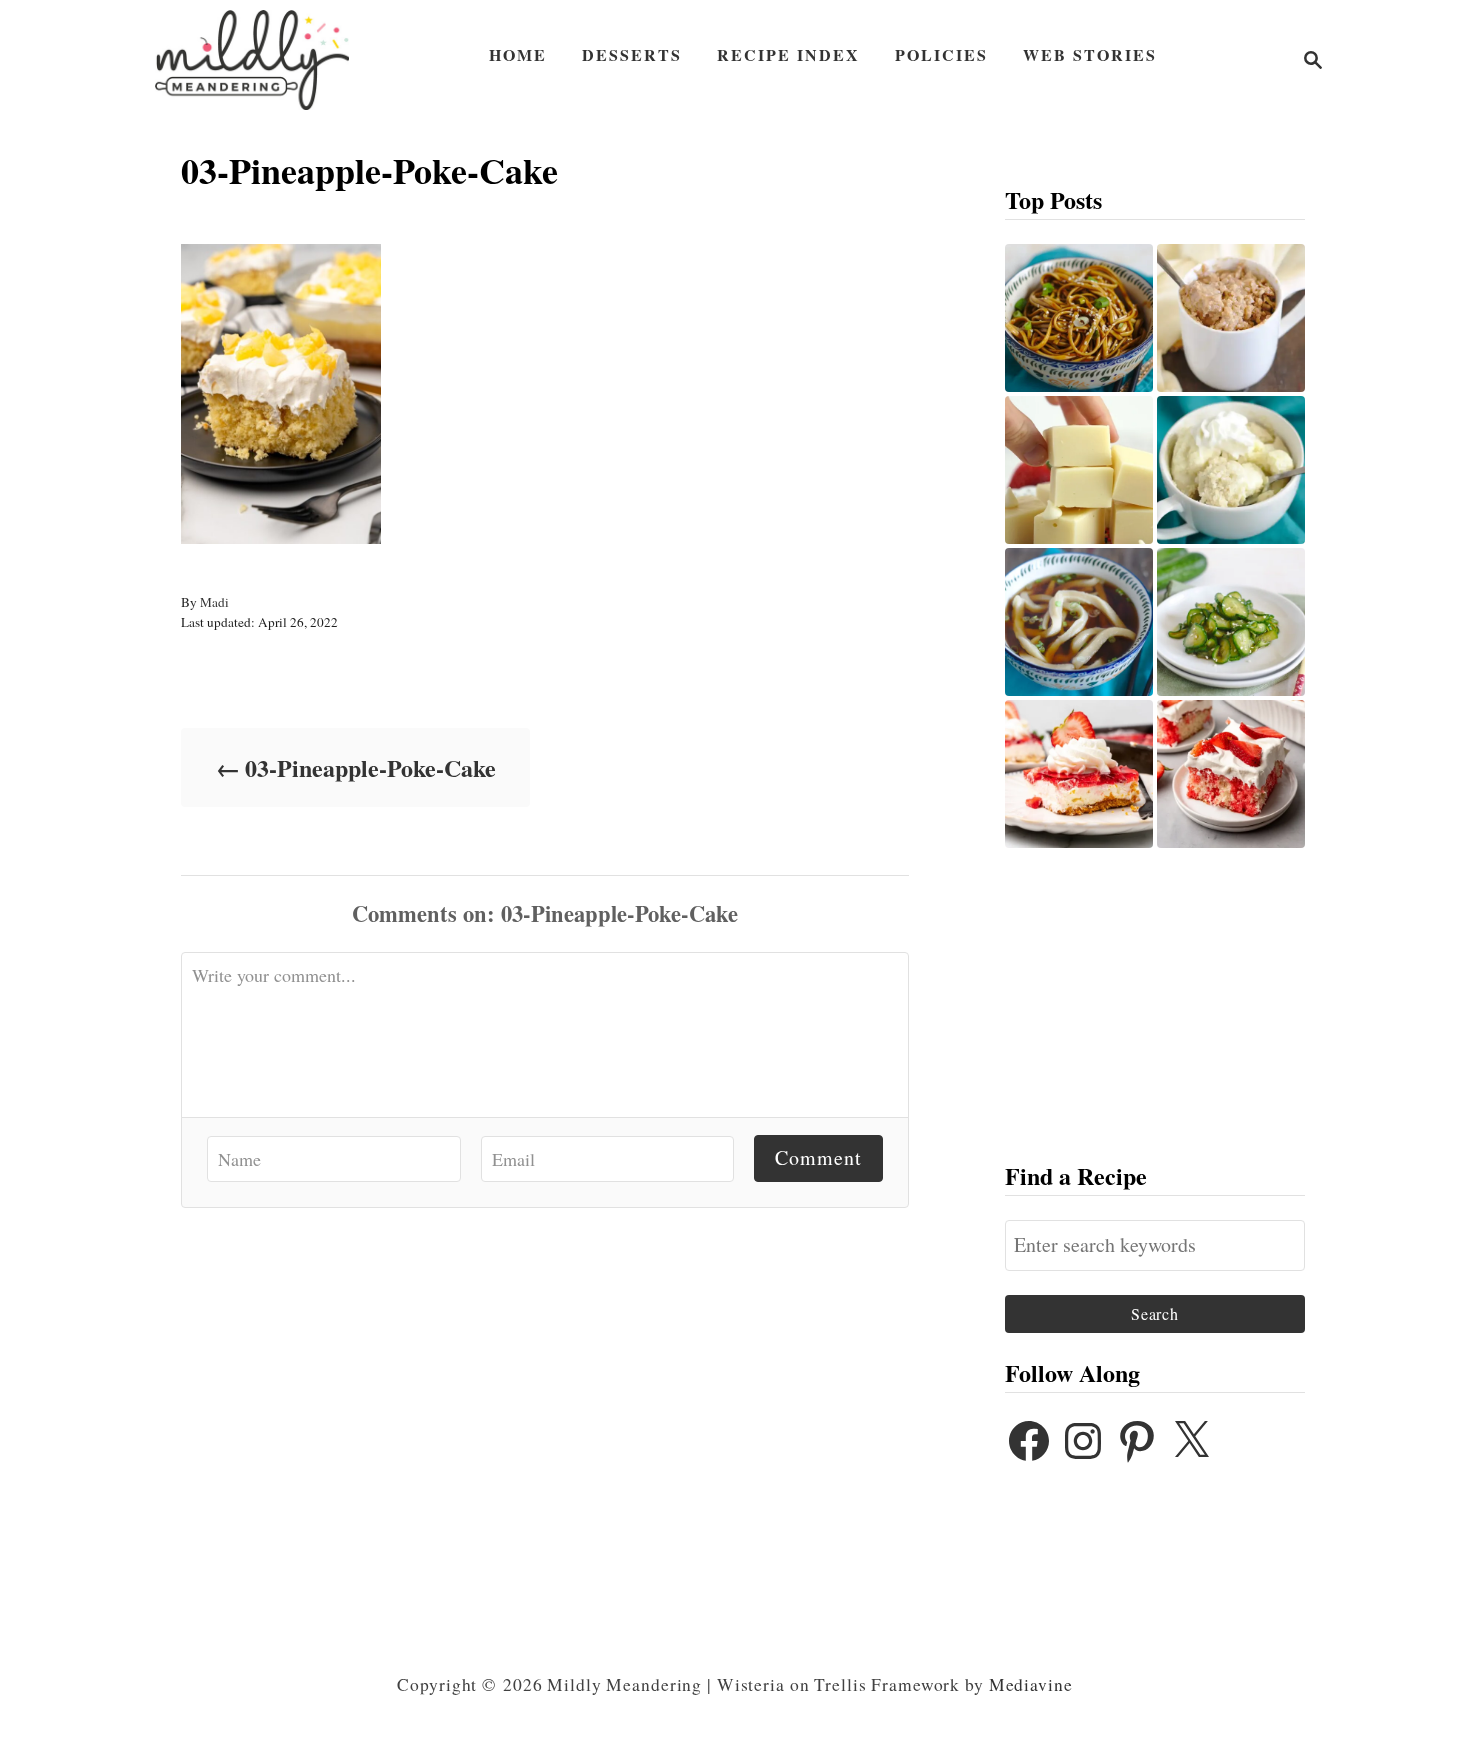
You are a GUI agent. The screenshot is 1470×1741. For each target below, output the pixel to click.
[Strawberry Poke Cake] (1231, 774)
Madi (214, 602)
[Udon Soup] (1079, 622)
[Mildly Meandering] (252, 60)
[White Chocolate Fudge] (1079, 470)
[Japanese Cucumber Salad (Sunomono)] (1231, 622)
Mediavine (1031, 1684)
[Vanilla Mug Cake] (1231, 470)
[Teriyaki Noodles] (1079, 318)
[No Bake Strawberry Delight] (1079, 774)
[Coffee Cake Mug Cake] (1231, 318)
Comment (818, 1157)
